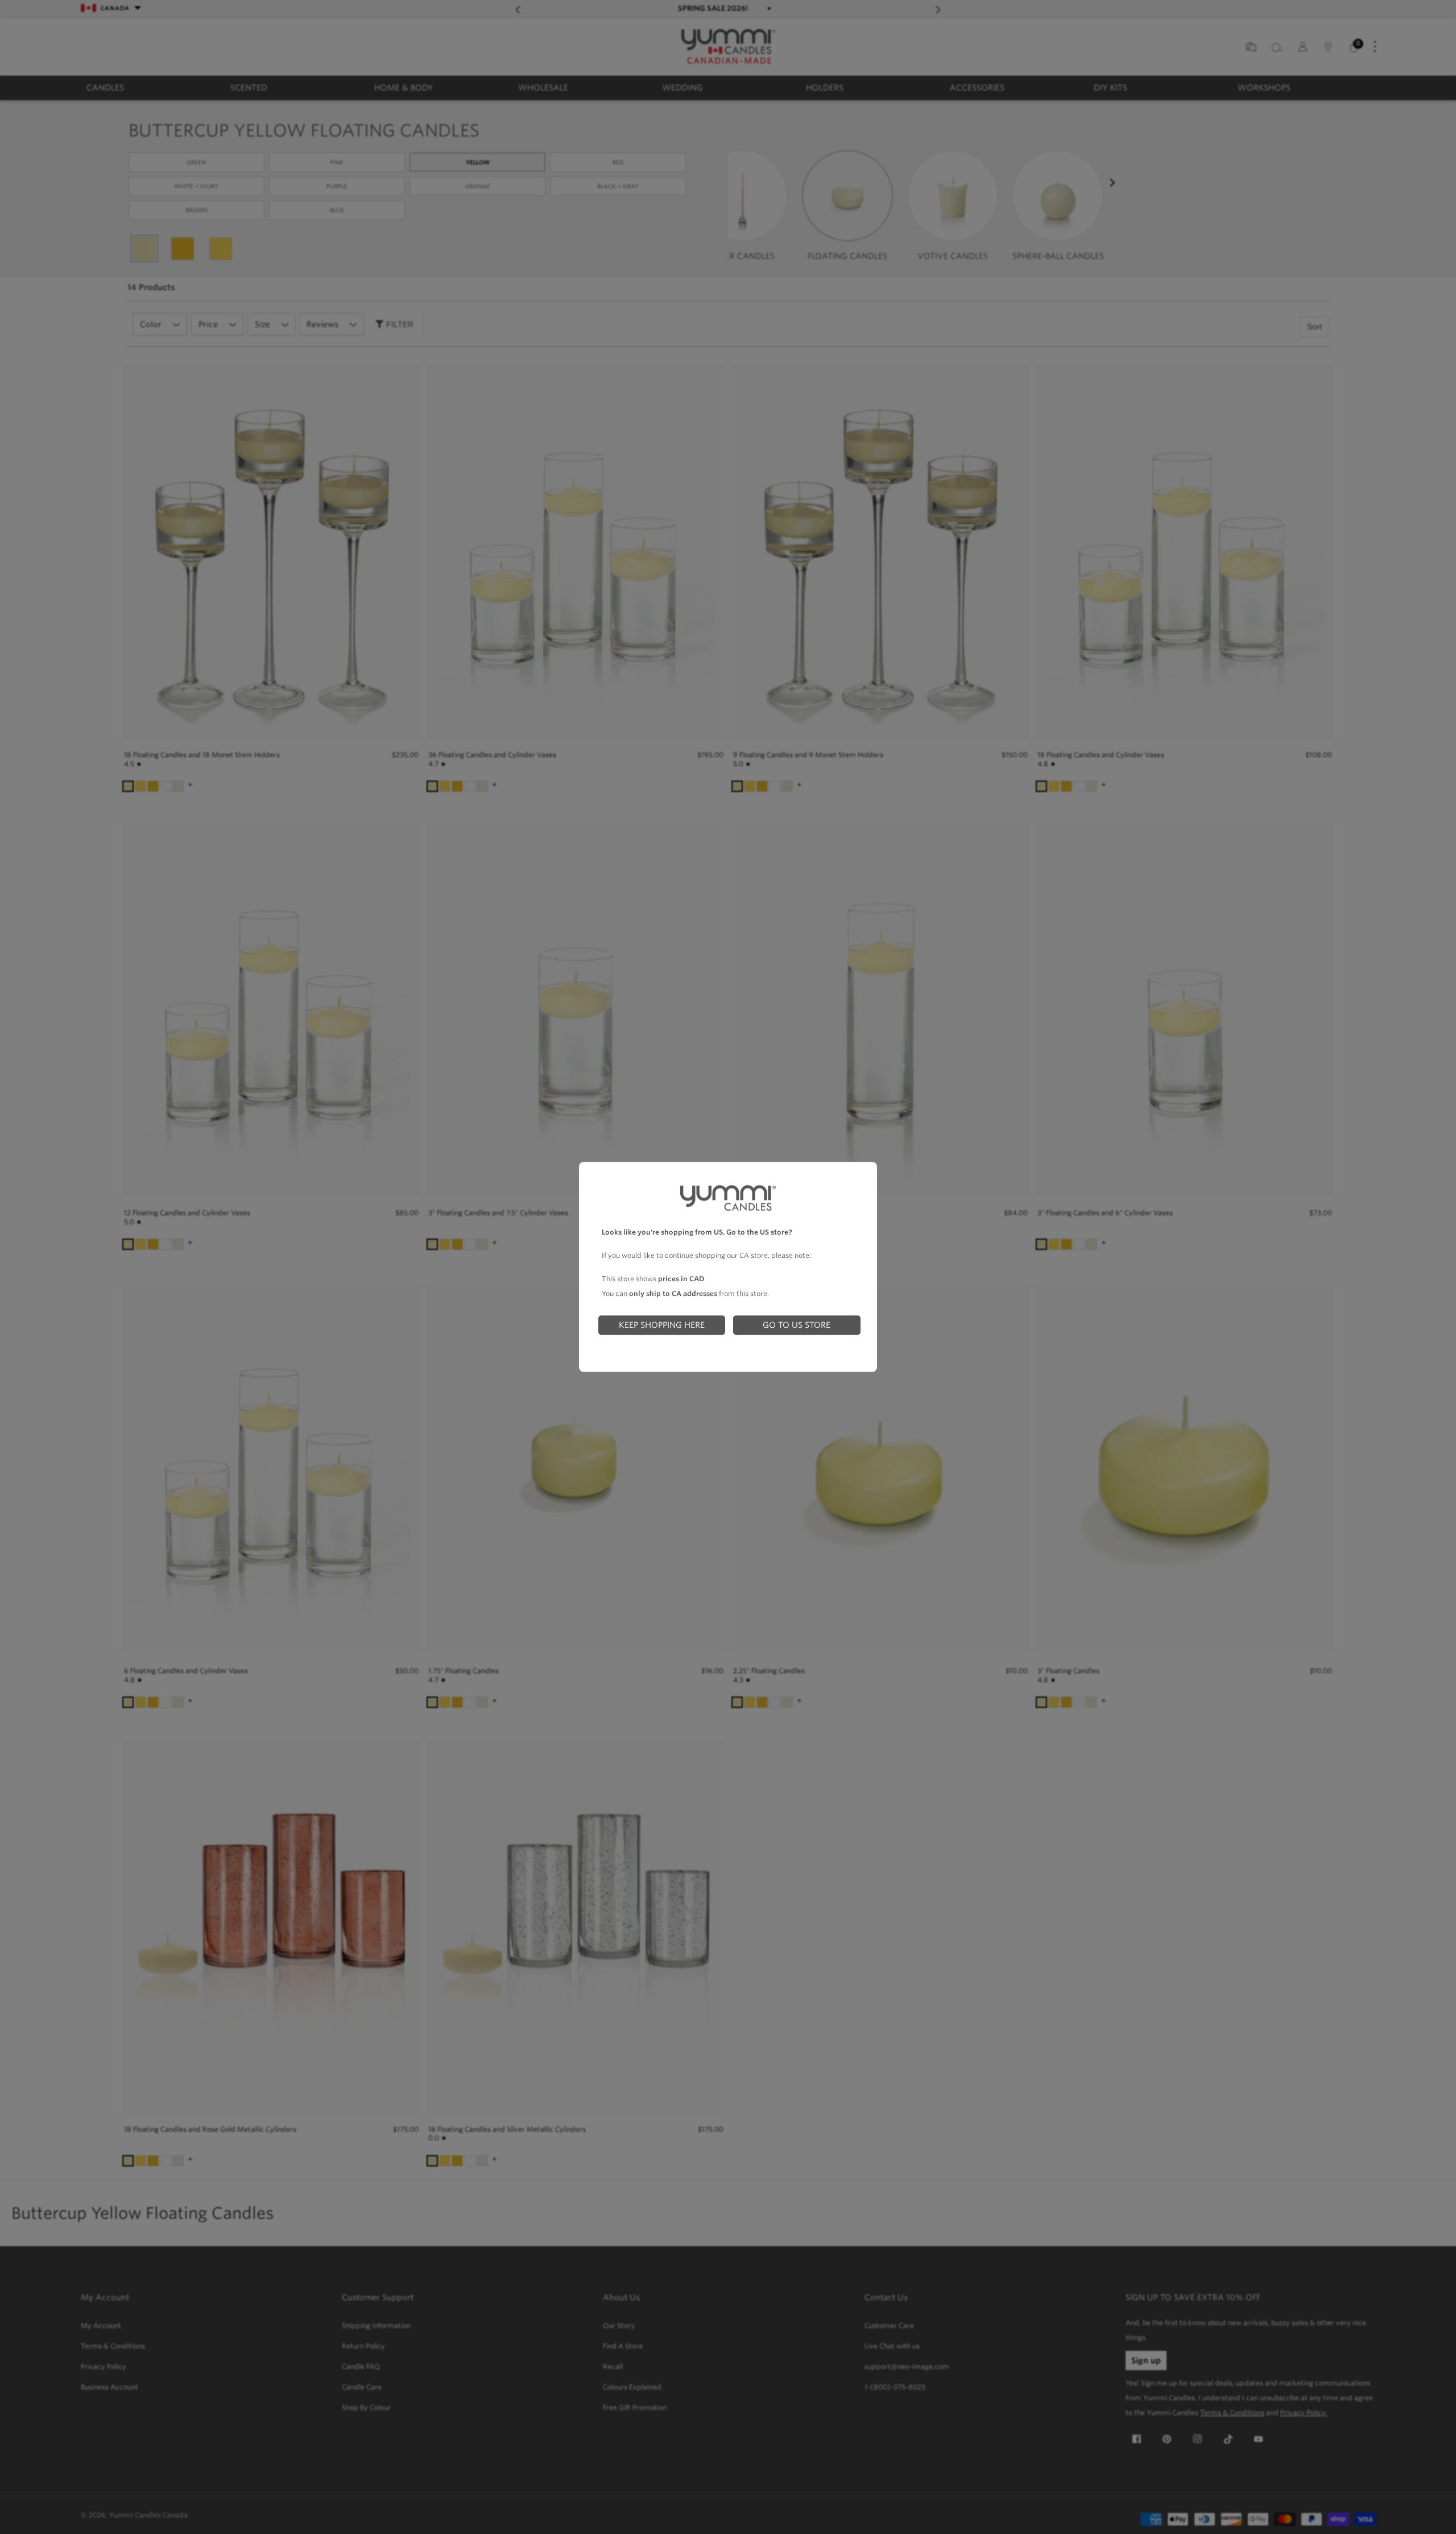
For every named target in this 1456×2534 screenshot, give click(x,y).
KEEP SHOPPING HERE (662, 1325)
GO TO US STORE (797, 1325)
